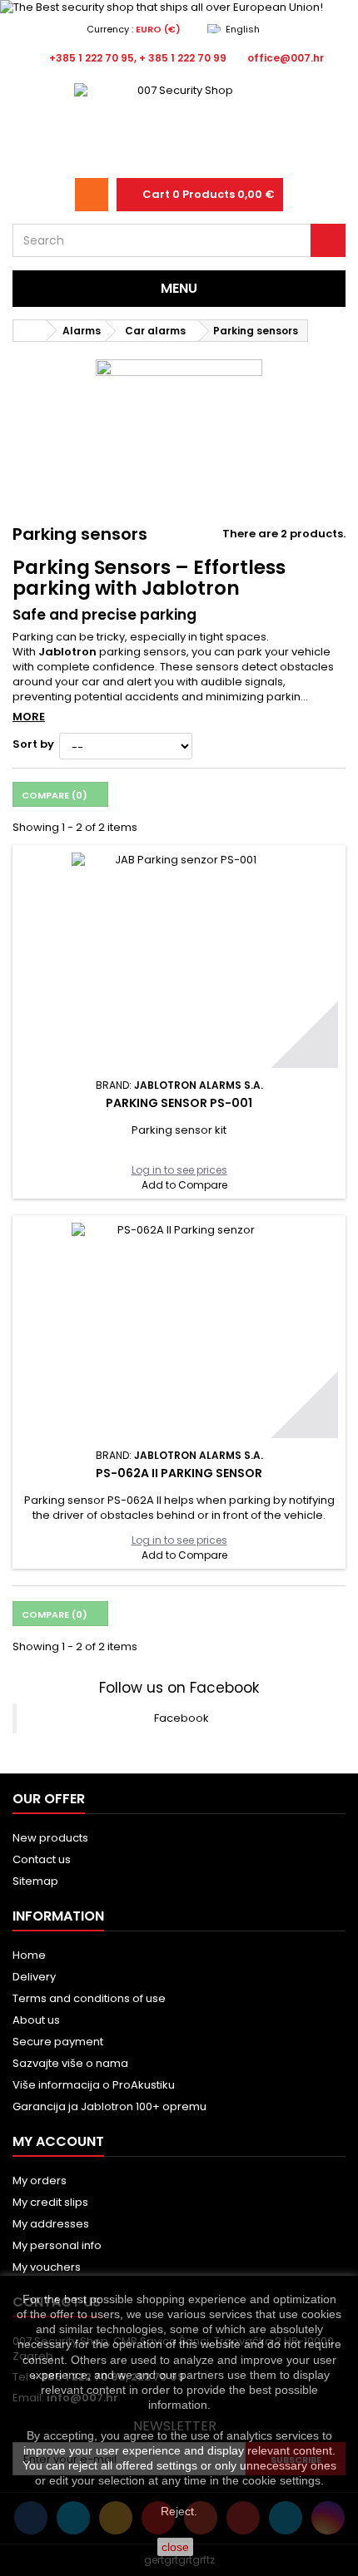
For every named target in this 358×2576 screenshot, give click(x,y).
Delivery (34, 1977)
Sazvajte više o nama (70, 2063)
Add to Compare (184, 1185)
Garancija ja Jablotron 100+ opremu (109, 2106)
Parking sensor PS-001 (179, 1103)
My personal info (57, 2245)
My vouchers (47, 2267)
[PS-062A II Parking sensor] (179, 1330)
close (175, 2547)
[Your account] (92, 195)
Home (29, 1955)
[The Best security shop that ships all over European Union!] (179, 7)
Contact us (42, 1859)
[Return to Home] (30, 331)
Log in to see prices (179, 1170)
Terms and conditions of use (89, 1998)
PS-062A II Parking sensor (179, 1473)
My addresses (51, 2224)
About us (36, 2020)
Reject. (179, 2511)
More (29, 717)
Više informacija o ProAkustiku (94, 2085)
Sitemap (35, 1881)
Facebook (181, 1718)
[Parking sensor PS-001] (179, 960)
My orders (40, 2180)
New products (50, 1838)
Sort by (33, 744)
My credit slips (50, 2202)
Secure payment (58, 2042)
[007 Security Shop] (179, 125)
